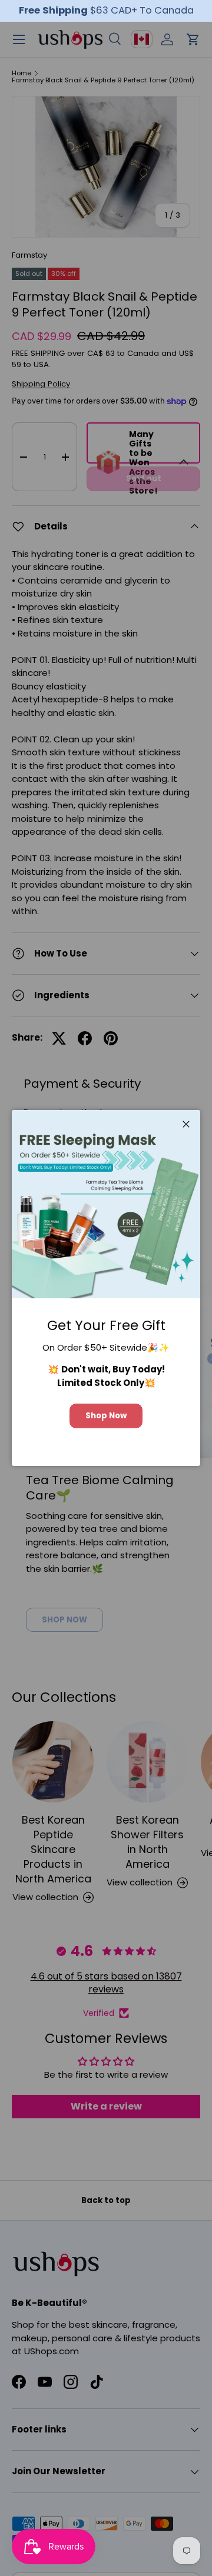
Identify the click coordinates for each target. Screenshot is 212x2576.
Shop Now (106, 1416)
